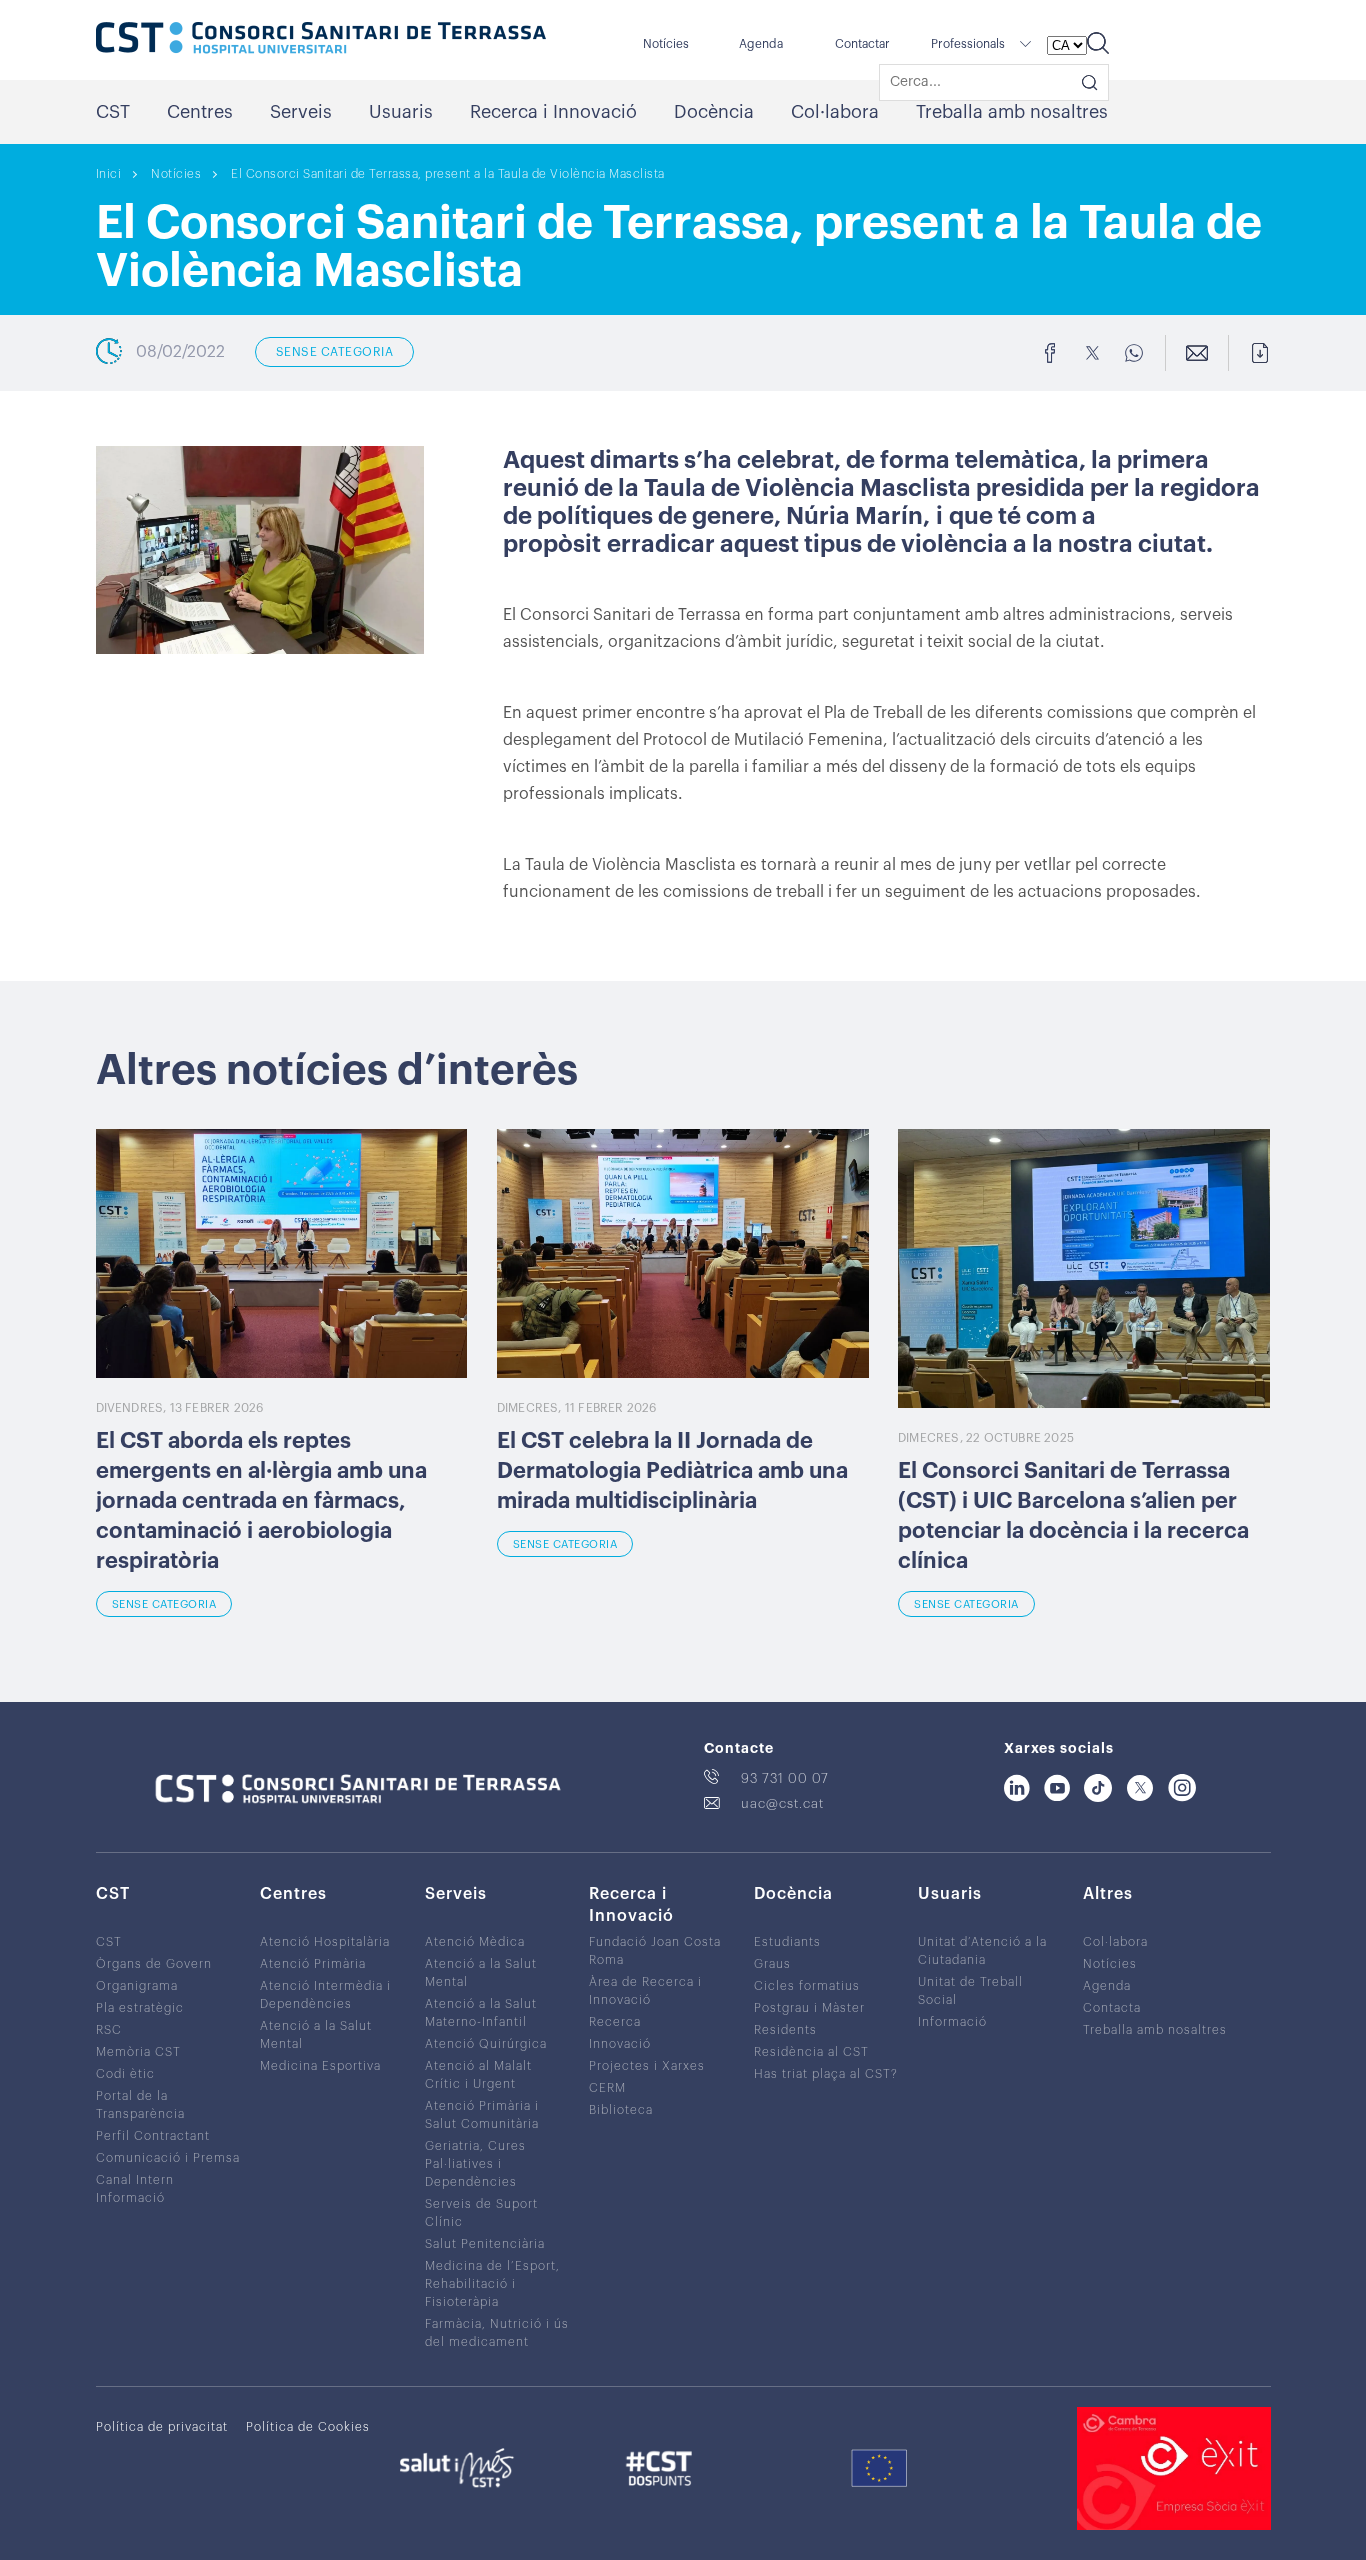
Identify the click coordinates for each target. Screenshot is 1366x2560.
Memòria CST (138, 2052)
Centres (200, 112)
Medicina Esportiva (320, 2066)
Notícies (666, 44)
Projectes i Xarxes (647, 2066)
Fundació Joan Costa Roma (655, 1951)
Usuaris (401, 112)
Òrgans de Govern (154, 1964)
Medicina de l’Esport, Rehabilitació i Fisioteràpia (492, 2284)
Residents (785, 2030)
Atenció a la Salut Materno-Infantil (481, 2013)
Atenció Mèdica (475, 1942)
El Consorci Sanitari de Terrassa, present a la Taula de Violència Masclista (448, 174)
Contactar (862, 44)
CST (113, 112)
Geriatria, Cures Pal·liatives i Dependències (475, 2164)
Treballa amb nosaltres (1012, 112)
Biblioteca (621, 2110)
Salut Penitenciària (485, 2244)
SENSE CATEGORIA (335, 352)
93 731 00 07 (785, 1778)
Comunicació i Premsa (168, 2158)
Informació (952, 2022)
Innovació (620, 2044)
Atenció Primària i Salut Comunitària (482, 2115)
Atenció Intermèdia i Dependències (325, 1995)
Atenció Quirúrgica (486, 2044)
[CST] (321, 40)
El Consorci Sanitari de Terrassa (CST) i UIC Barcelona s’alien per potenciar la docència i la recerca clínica (1073, 1516)
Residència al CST (811, 2052)
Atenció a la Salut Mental (316, 2035)
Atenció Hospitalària (325, 1942)
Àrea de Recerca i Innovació (645, 1991)
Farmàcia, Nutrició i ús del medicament (497, 2333)
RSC (109, 2030)
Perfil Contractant (153, 2136)
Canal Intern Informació (135, 2189)
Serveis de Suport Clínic (481, 2213)
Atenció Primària (313, 1964)
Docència (714, 112)
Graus (772, 1964)
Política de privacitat (162, 2427)
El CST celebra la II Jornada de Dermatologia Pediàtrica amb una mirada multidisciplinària (672, 1471)
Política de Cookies (308, 2427)
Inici (109, 174)
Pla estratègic (140, 2008)
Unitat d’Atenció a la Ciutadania (982, 1951)
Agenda (761, 44)
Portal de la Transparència (140, 2105)
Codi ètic (125, 2074)
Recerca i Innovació (553, 112)
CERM (607, 2088)
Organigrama (137, 1986)
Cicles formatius (807, 1986)
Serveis (301, 112)
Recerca (615, 2022)
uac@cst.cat (782, 1803)
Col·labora (835, 112)
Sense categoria (164, 1604)
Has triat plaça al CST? (826, 2074)
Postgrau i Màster (809, 2008)
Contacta (1112, 2008)
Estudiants (787, 1942)
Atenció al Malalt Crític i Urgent (478, 2075)
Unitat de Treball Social (970, 1991)
